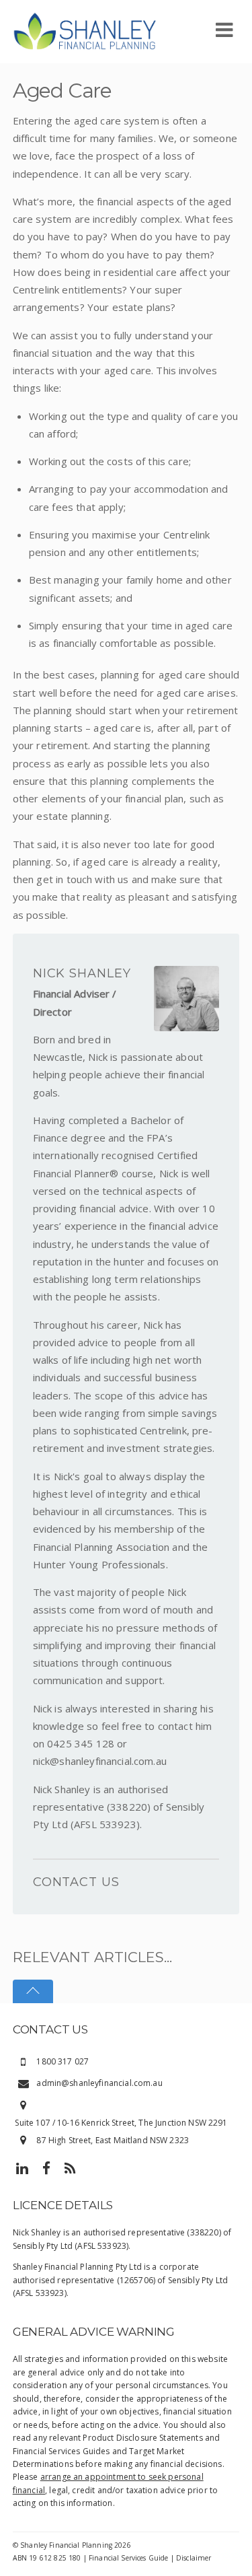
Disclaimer (194, 2558)
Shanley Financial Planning (66, 2545)
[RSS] (71, 2168)
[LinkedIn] (22, 2168)
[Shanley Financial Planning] (85, 30)
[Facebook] (46, 2168)
